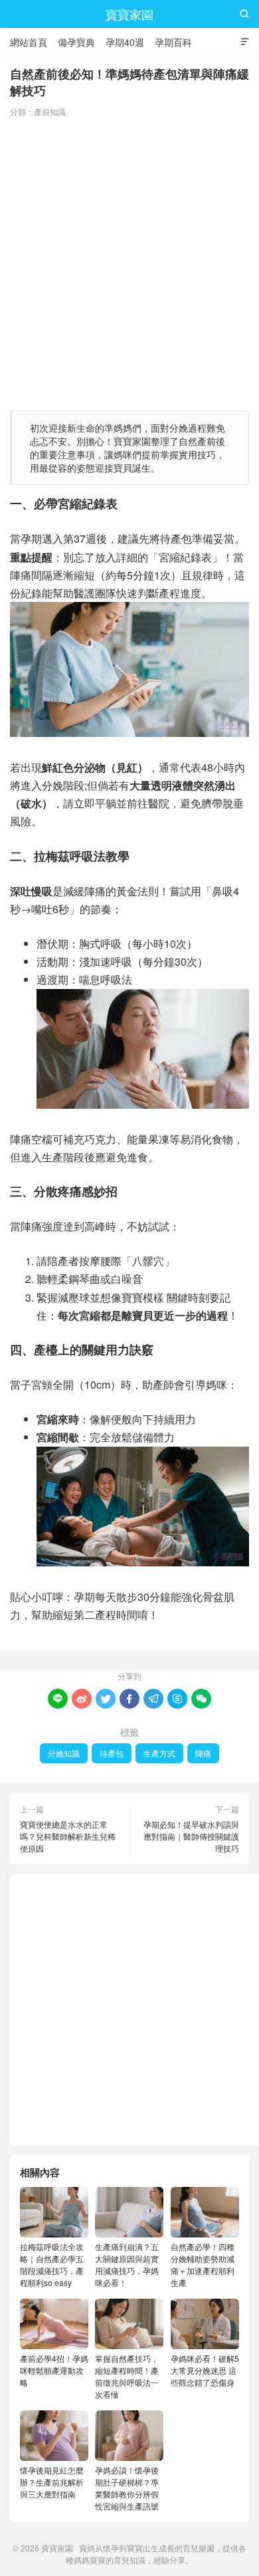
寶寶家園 (129, 14)
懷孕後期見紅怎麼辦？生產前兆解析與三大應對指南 (52, 2482)
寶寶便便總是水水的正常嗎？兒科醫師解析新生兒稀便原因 (68, 1836)
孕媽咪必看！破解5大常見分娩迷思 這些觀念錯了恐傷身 (205, 2370)
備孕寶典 (76, 42)
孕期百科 (173, 42)
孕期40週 (125, 42)
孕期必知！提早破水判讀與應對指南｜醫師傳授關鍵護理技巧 (191, 1836)
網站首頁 (29, 42)
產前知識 (50, 111)
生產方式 (159, 1753)
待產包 (112, 1753)
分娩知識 (64, 1753)
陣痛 (203, 1753)
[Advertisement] (129, 261)
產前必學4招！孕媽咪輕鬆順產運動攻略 (54, 2370)
